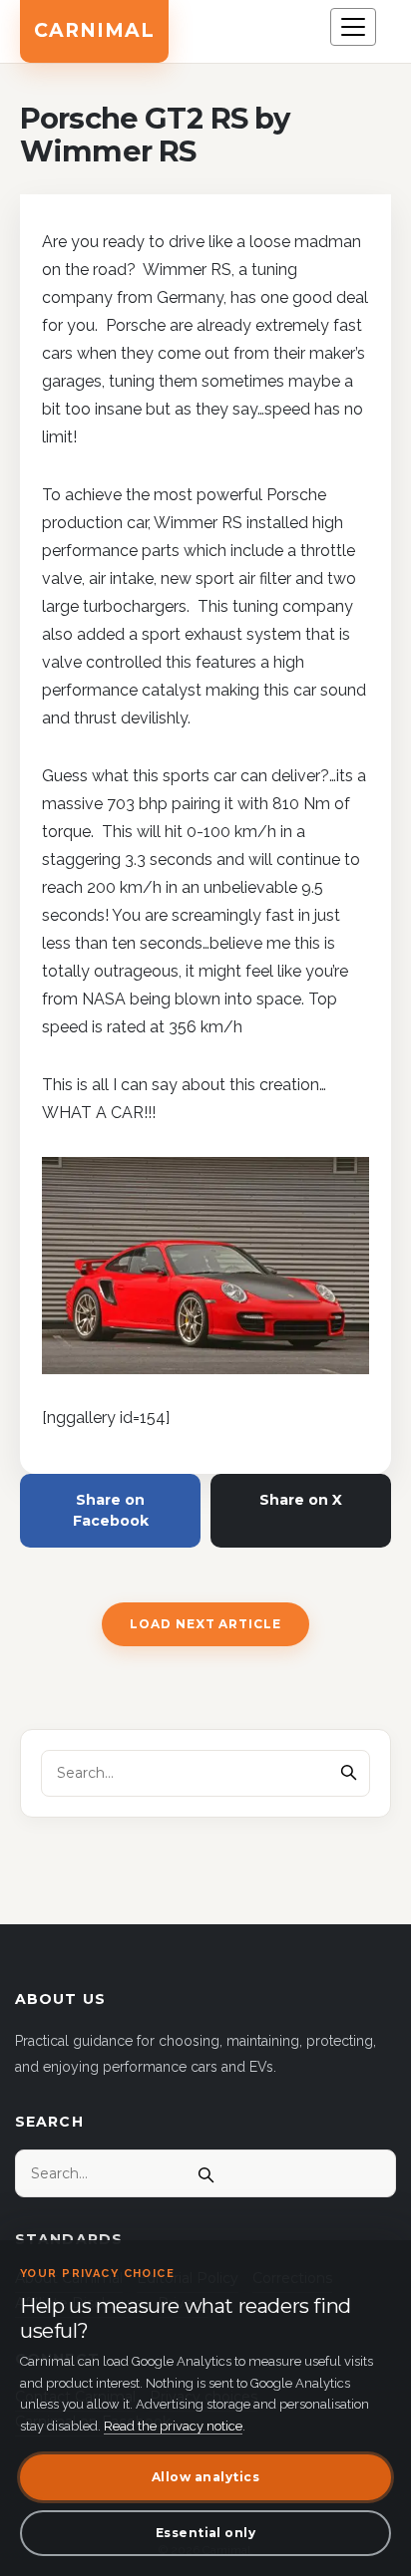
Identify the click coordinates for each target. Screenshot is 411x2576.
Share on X (301, 1500)
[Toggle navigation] (353, 27)
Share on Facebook (111, 1510)
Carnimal (94, 30)
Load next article (205, 1624)
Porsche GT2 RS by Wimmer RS (155, 135)
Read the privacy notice (173, 2426)
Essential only (206, 2533)
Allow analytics (205, 2477)
